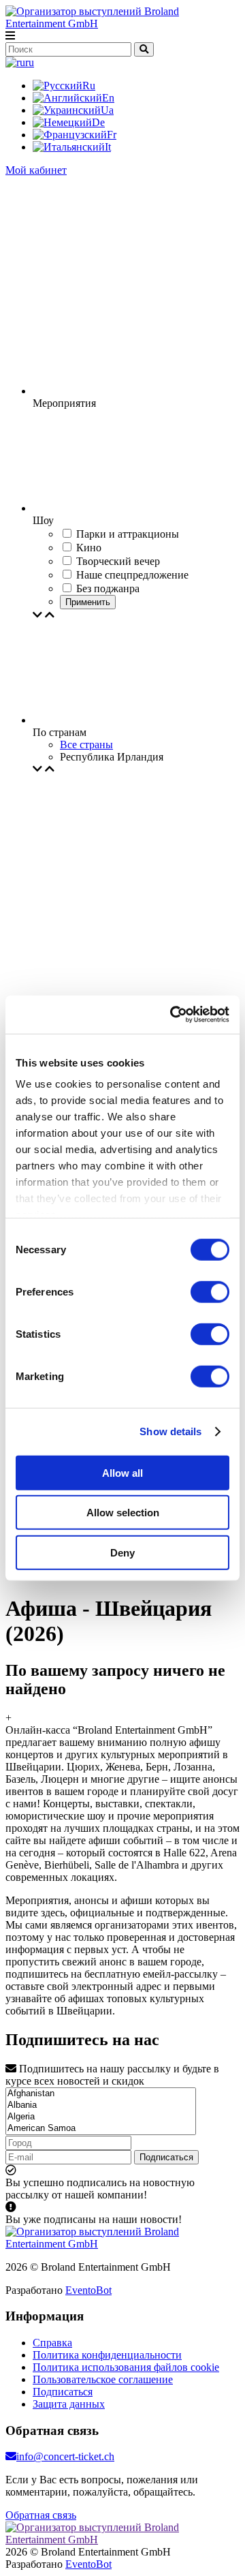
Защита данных (69, 2404)
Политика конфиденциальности (107, 2355)
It (108, 147)
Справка (52, 2343)
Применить (88, 602)
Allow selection (123, 1513)
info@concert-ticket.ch (65, 2456)
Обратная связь (41, 2515)
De (98, 122)
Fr (112, 135)
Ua (107, 110)
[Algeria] (101, 2117)
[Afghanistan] (101, 2094)
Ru (89, 86)
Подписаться (166, 2157)
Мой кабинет (36, 170)
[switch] (210, 1291)
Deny (122, 1552)
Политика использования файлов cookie (126, 2367)
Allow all (122, 1472)
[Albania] (101, 2105)
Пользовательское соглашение (103, 2379)
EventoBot (88, 2290)
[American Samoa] (101, 2129)
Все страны (86, 745)
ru (30, 62)
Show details (170, 1431)
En (108, 98)
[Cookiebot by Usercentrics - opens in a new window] (173, 1015)
